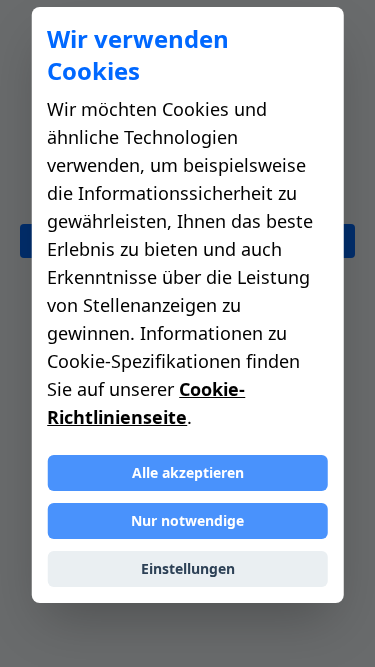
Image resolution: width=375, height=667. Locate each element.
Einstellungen (188, 568)
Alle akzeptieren (188, 472)
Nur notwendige (187, 520)
